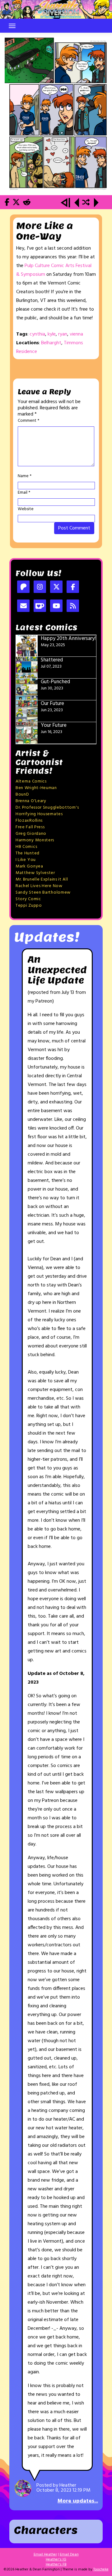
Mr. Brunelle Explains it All (42, 879)
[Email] (23, 606)
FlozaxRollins (29, 821)
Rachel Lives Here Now (39, 886)
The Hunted (28, 853)
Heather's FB (56, 2564)
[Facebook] (73, 588)
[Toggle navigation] (12, 26)
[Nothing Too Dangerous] (77, 203)
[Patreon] (23, 588)
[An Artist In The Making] (66, 203)
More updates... (78, 2501)
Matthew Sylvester (35, 873)
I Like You (26, 860)
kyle (52, 334)
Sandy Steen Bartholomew (43, 893)
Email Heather (45, 2555)
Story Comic (28, 899)
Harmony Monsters (35, 840)
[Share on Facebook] (7, 203)
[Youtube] (56, 606)
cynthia (37, 334)
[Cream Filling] (56, 114)
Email (24, 493)
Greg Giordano (31, 834)
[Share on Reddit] (27, 203)
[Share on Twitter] (16, 203)
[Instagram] (40, 588)
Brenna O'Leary (31, 801)
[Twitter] (56, 588)
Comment (28, 421)
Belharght (51, 343)
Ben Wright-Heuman (36, 788)
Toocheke (101, 2569)
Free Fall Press (30, 827)
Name (25, 476)
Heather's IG (56, 2560)
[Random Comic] (86, 203)
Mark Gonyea (29, 866)
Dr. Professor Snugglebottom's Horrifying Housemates (47, 811)
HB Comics (26, 847)
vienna (76, 334)
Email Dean (69, 2555)
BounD (22, 794)
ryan (63, 334)
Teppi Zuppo (29, 906)
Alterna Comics (31, 781)
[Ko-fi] (40, 606)
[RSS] (73, 606)
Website (26, 509)
